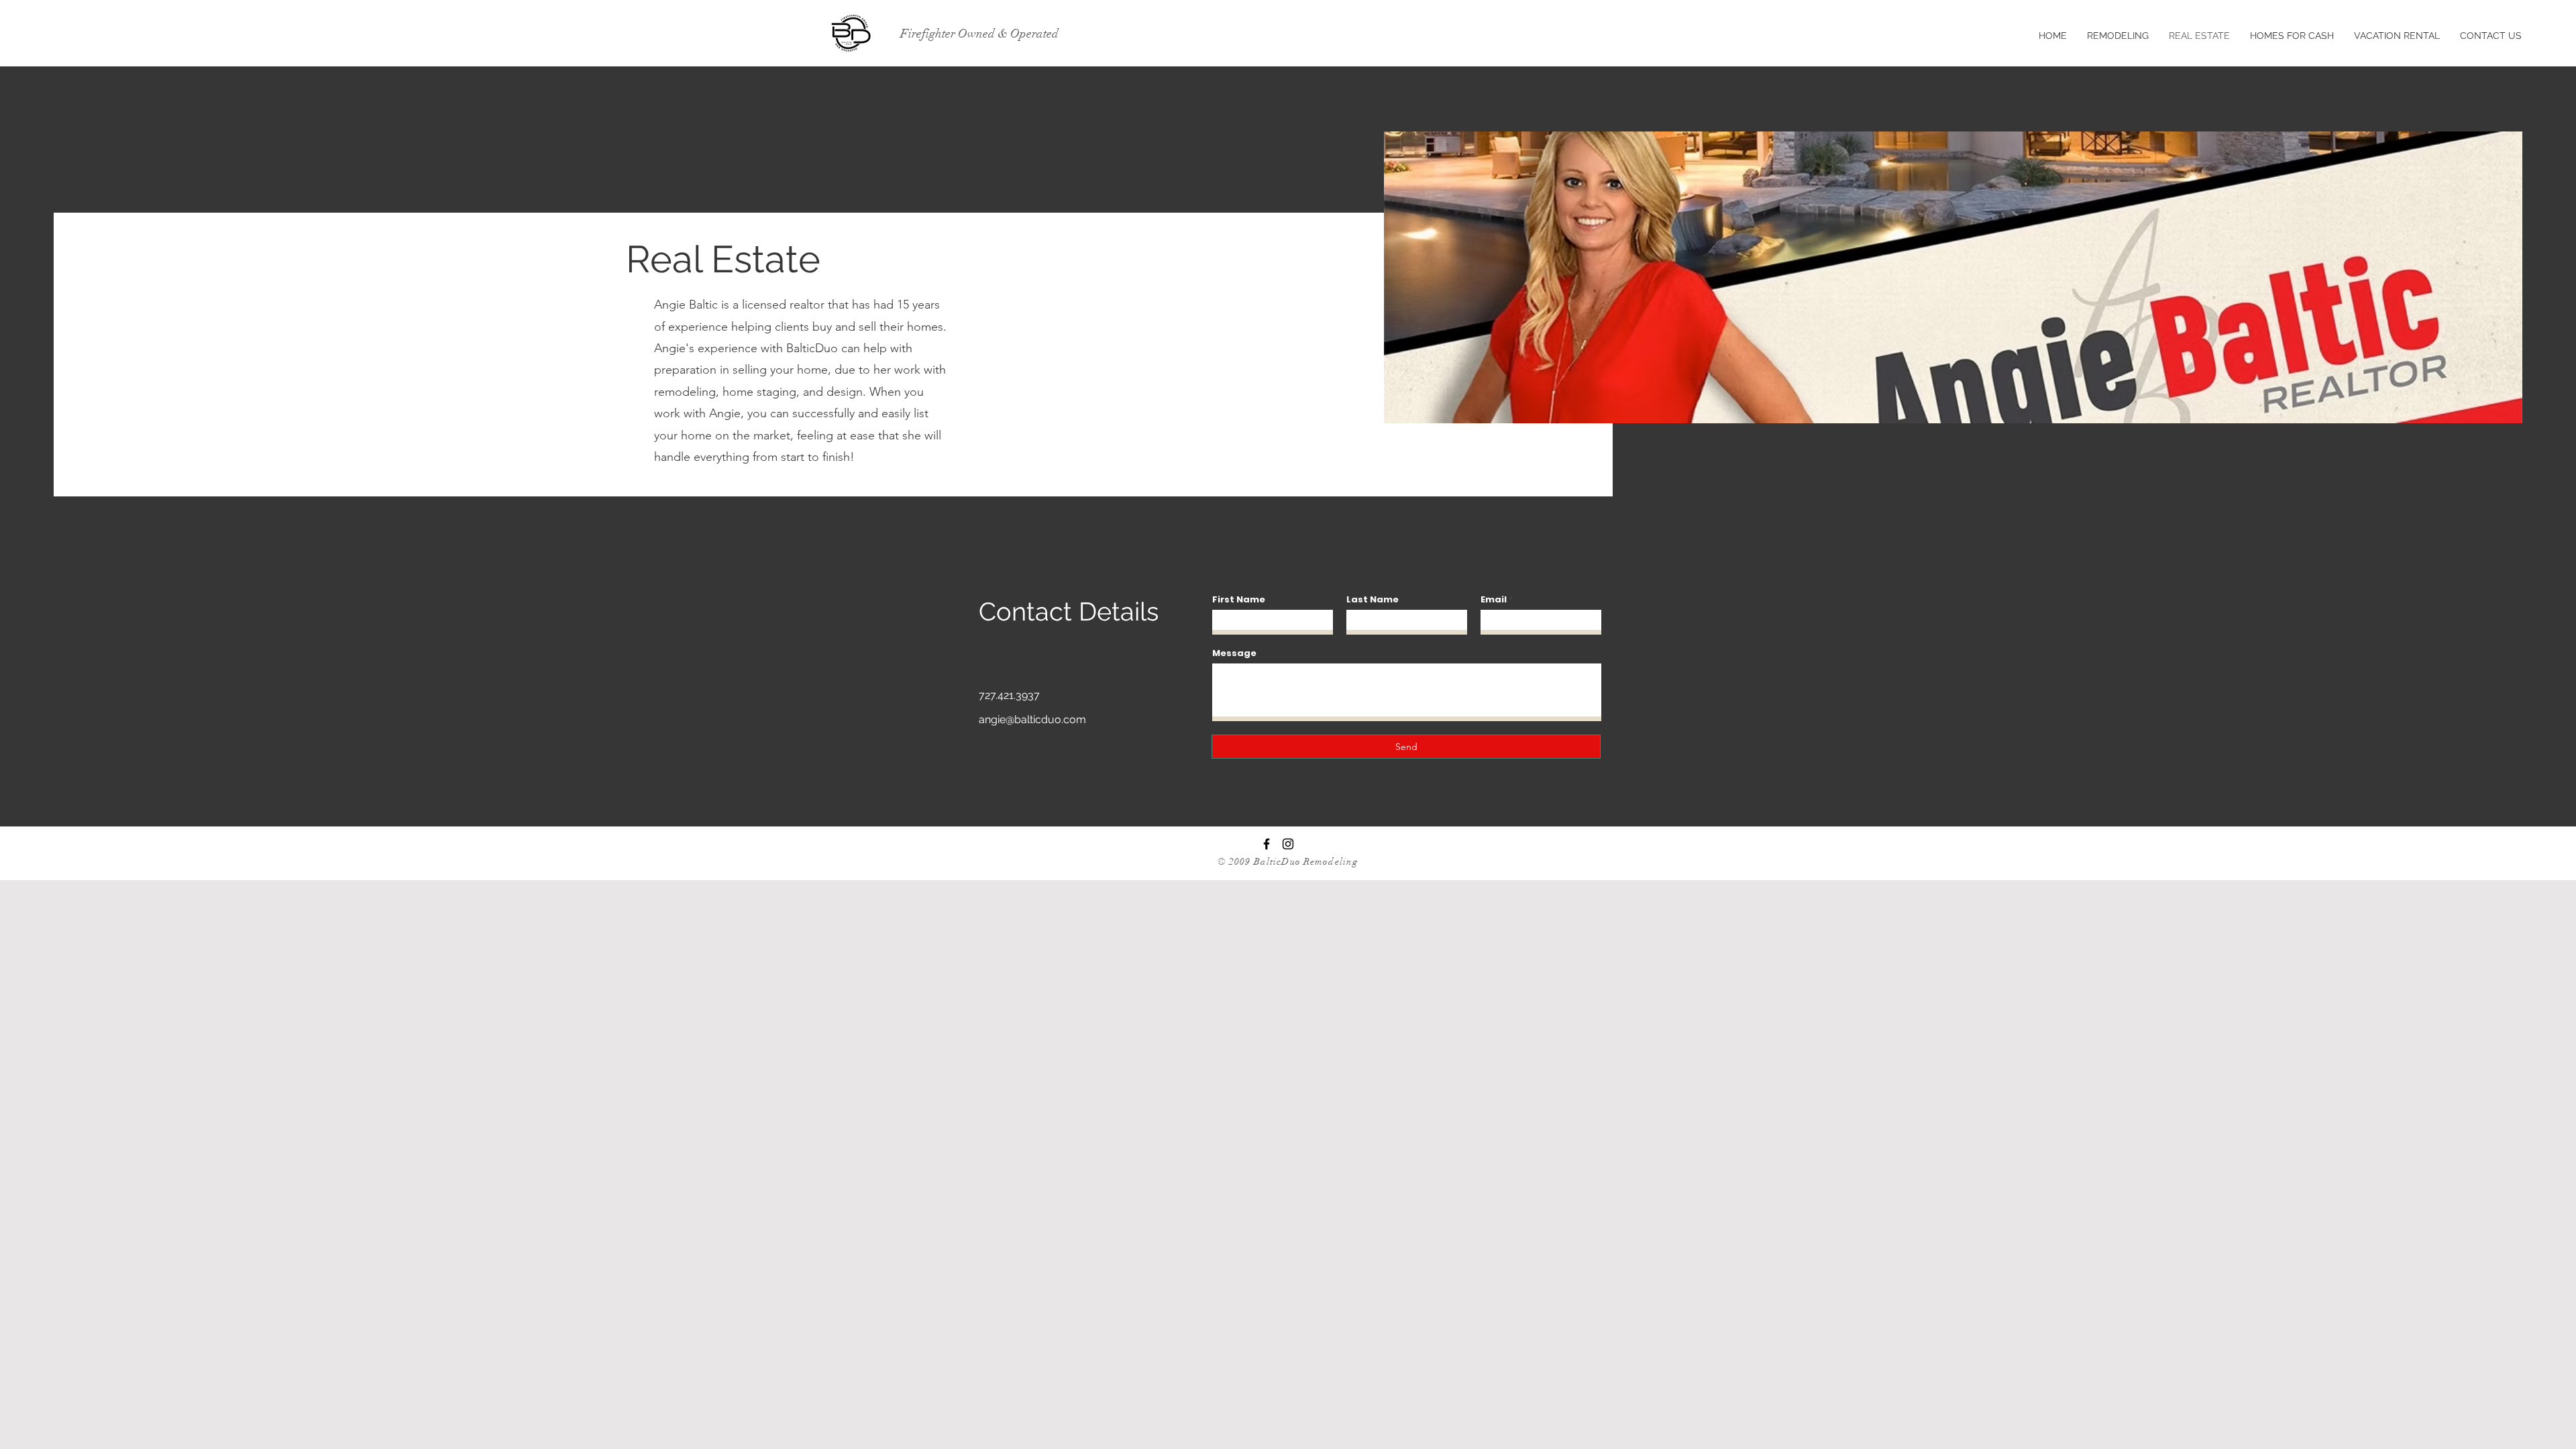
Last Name (1373, 599)
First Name (1239, 599)
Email (1494, 599)
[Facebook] (1267, 844)
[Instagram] (1288, 844)
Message (1234, 653)
